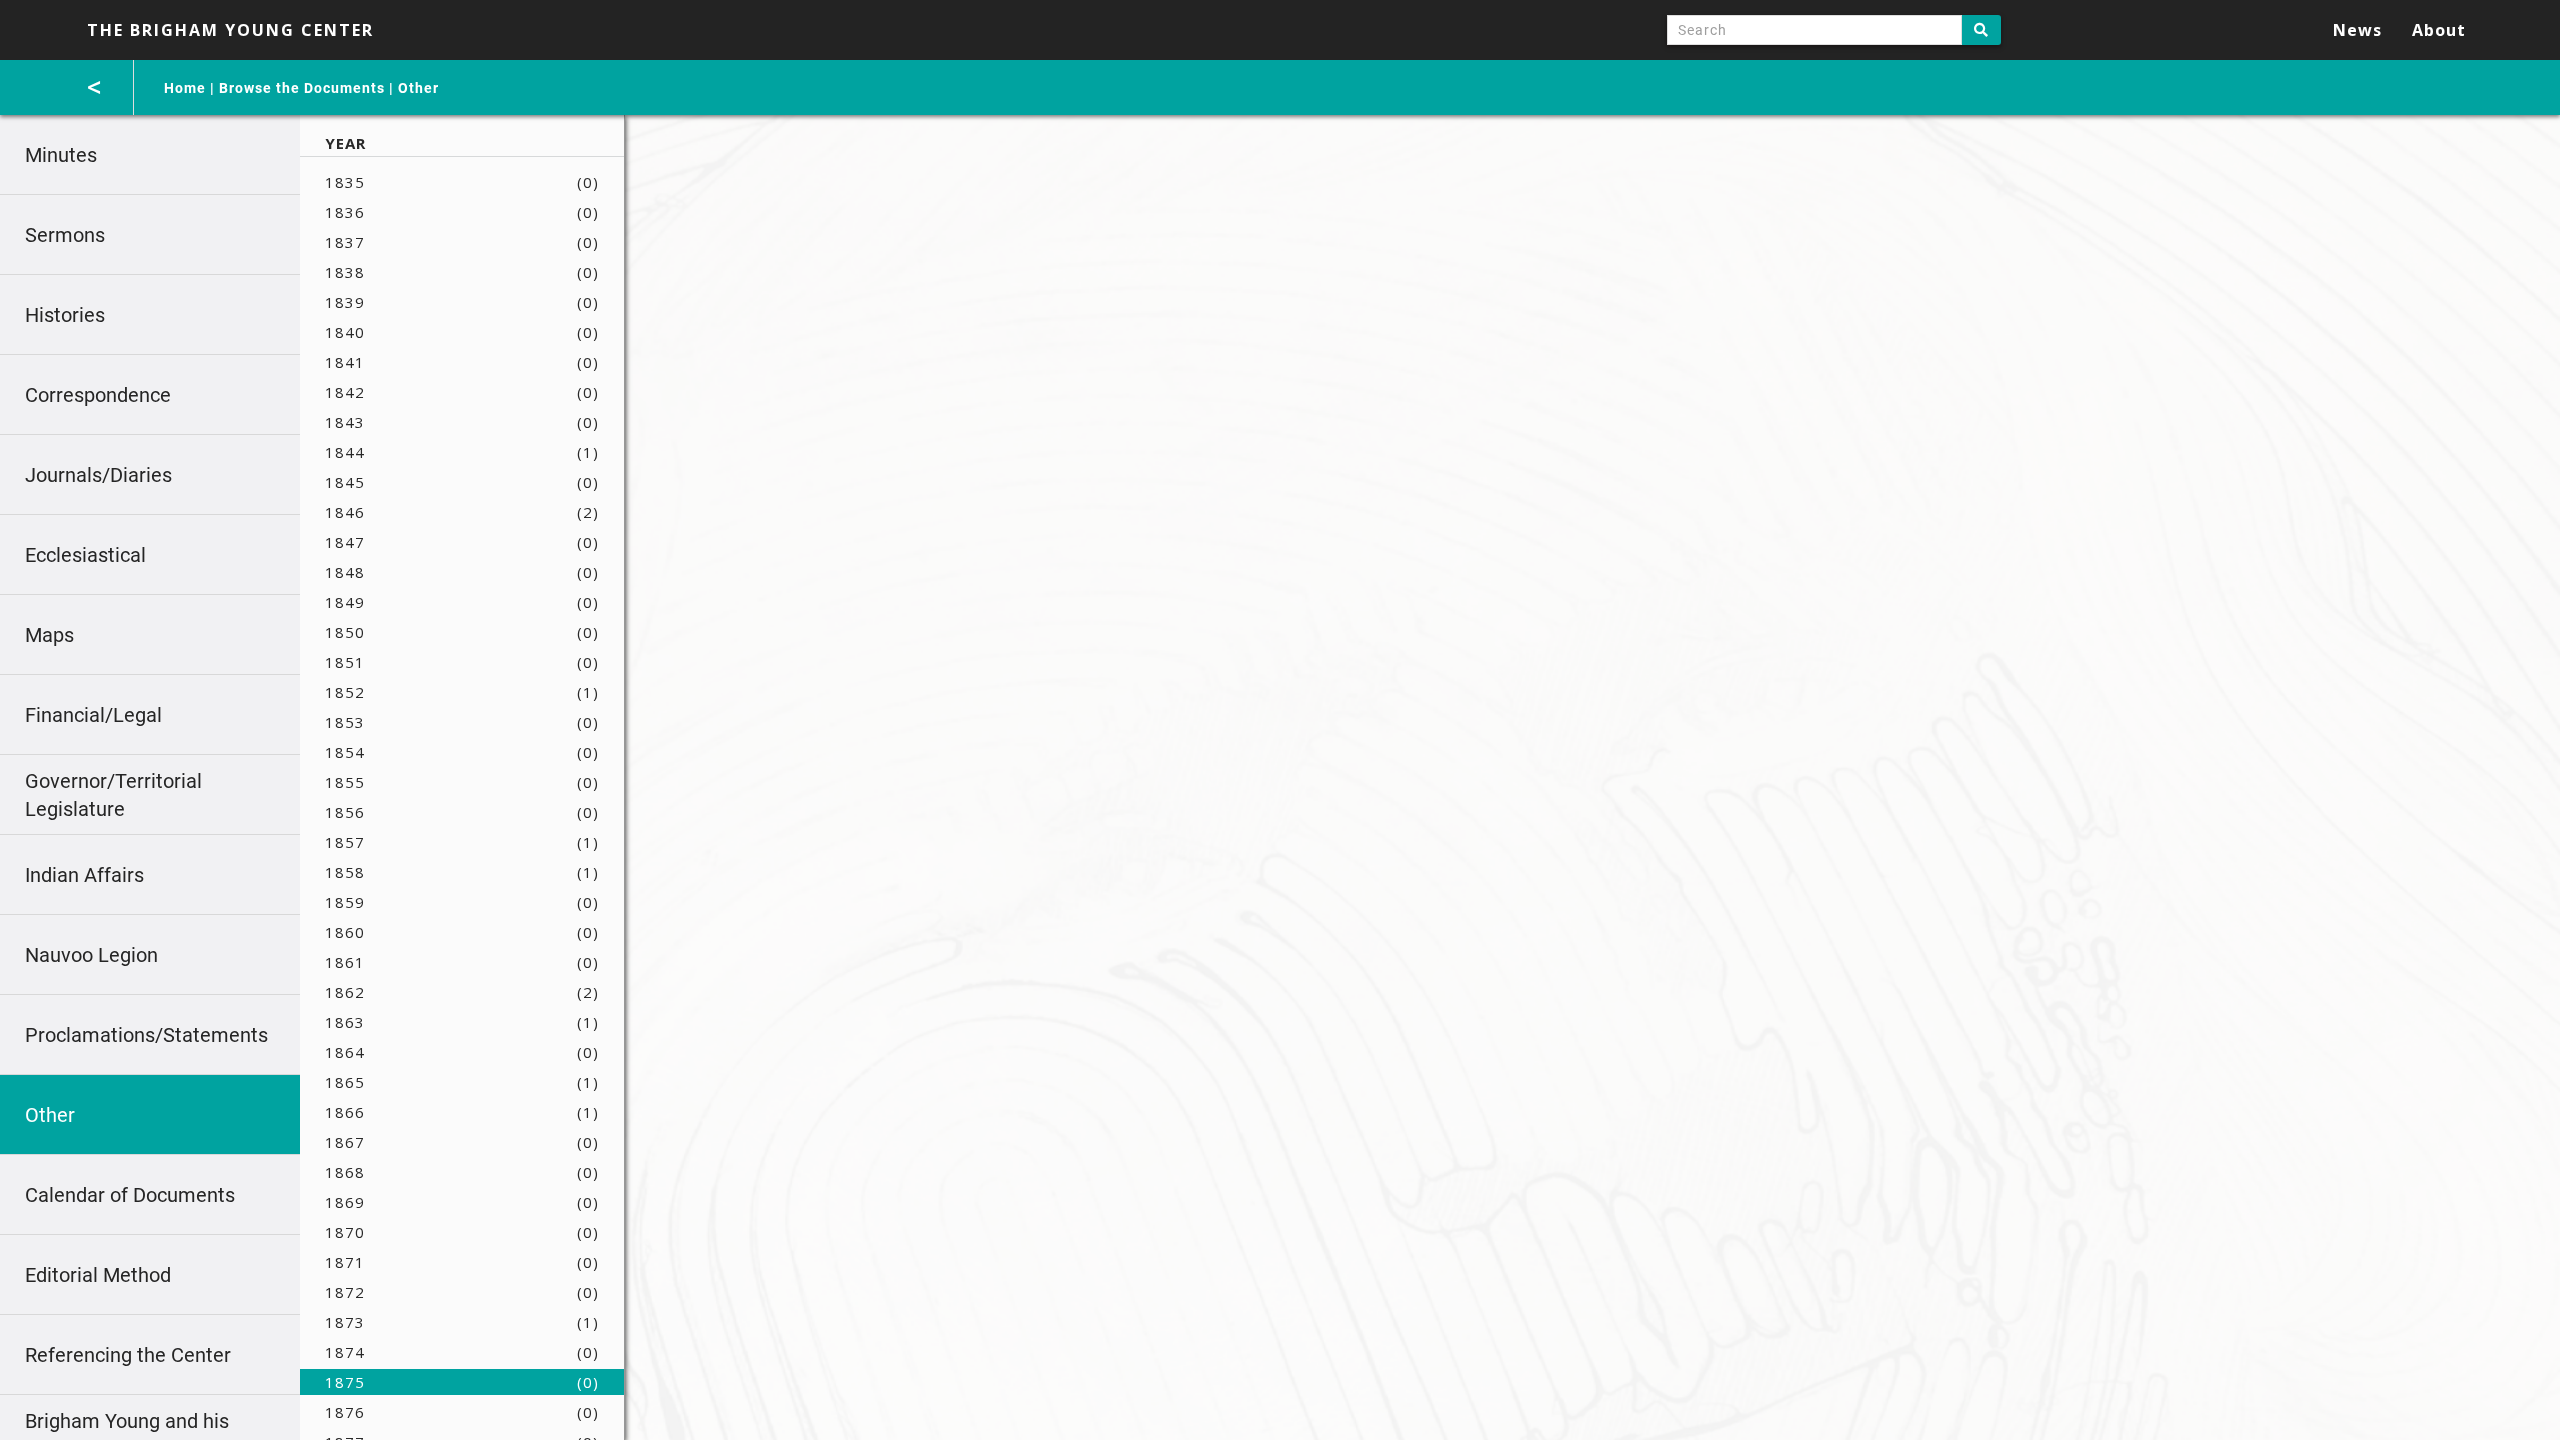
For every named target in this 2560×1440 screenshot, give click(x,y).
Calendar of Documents (130, 1195)
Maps (49, 635)
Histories (65, 315)
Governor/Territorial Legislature (113, 795)
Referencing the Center (128, 1355)
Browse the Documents (302, 88)
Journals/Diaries (98, 475)
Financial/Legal (93, 715)
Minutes (61, 155)
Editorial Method (98, 1275)
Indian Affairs (84, 875)
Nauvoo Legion (91, 955)
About (2439, 30)
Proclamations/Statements (146, 1035)
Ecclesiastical (85, 555)
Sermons (65, 235)
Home (185, 88)
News (2357, 30)
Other (418, 88)
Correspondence (98, 395)
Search (1981, 30)
